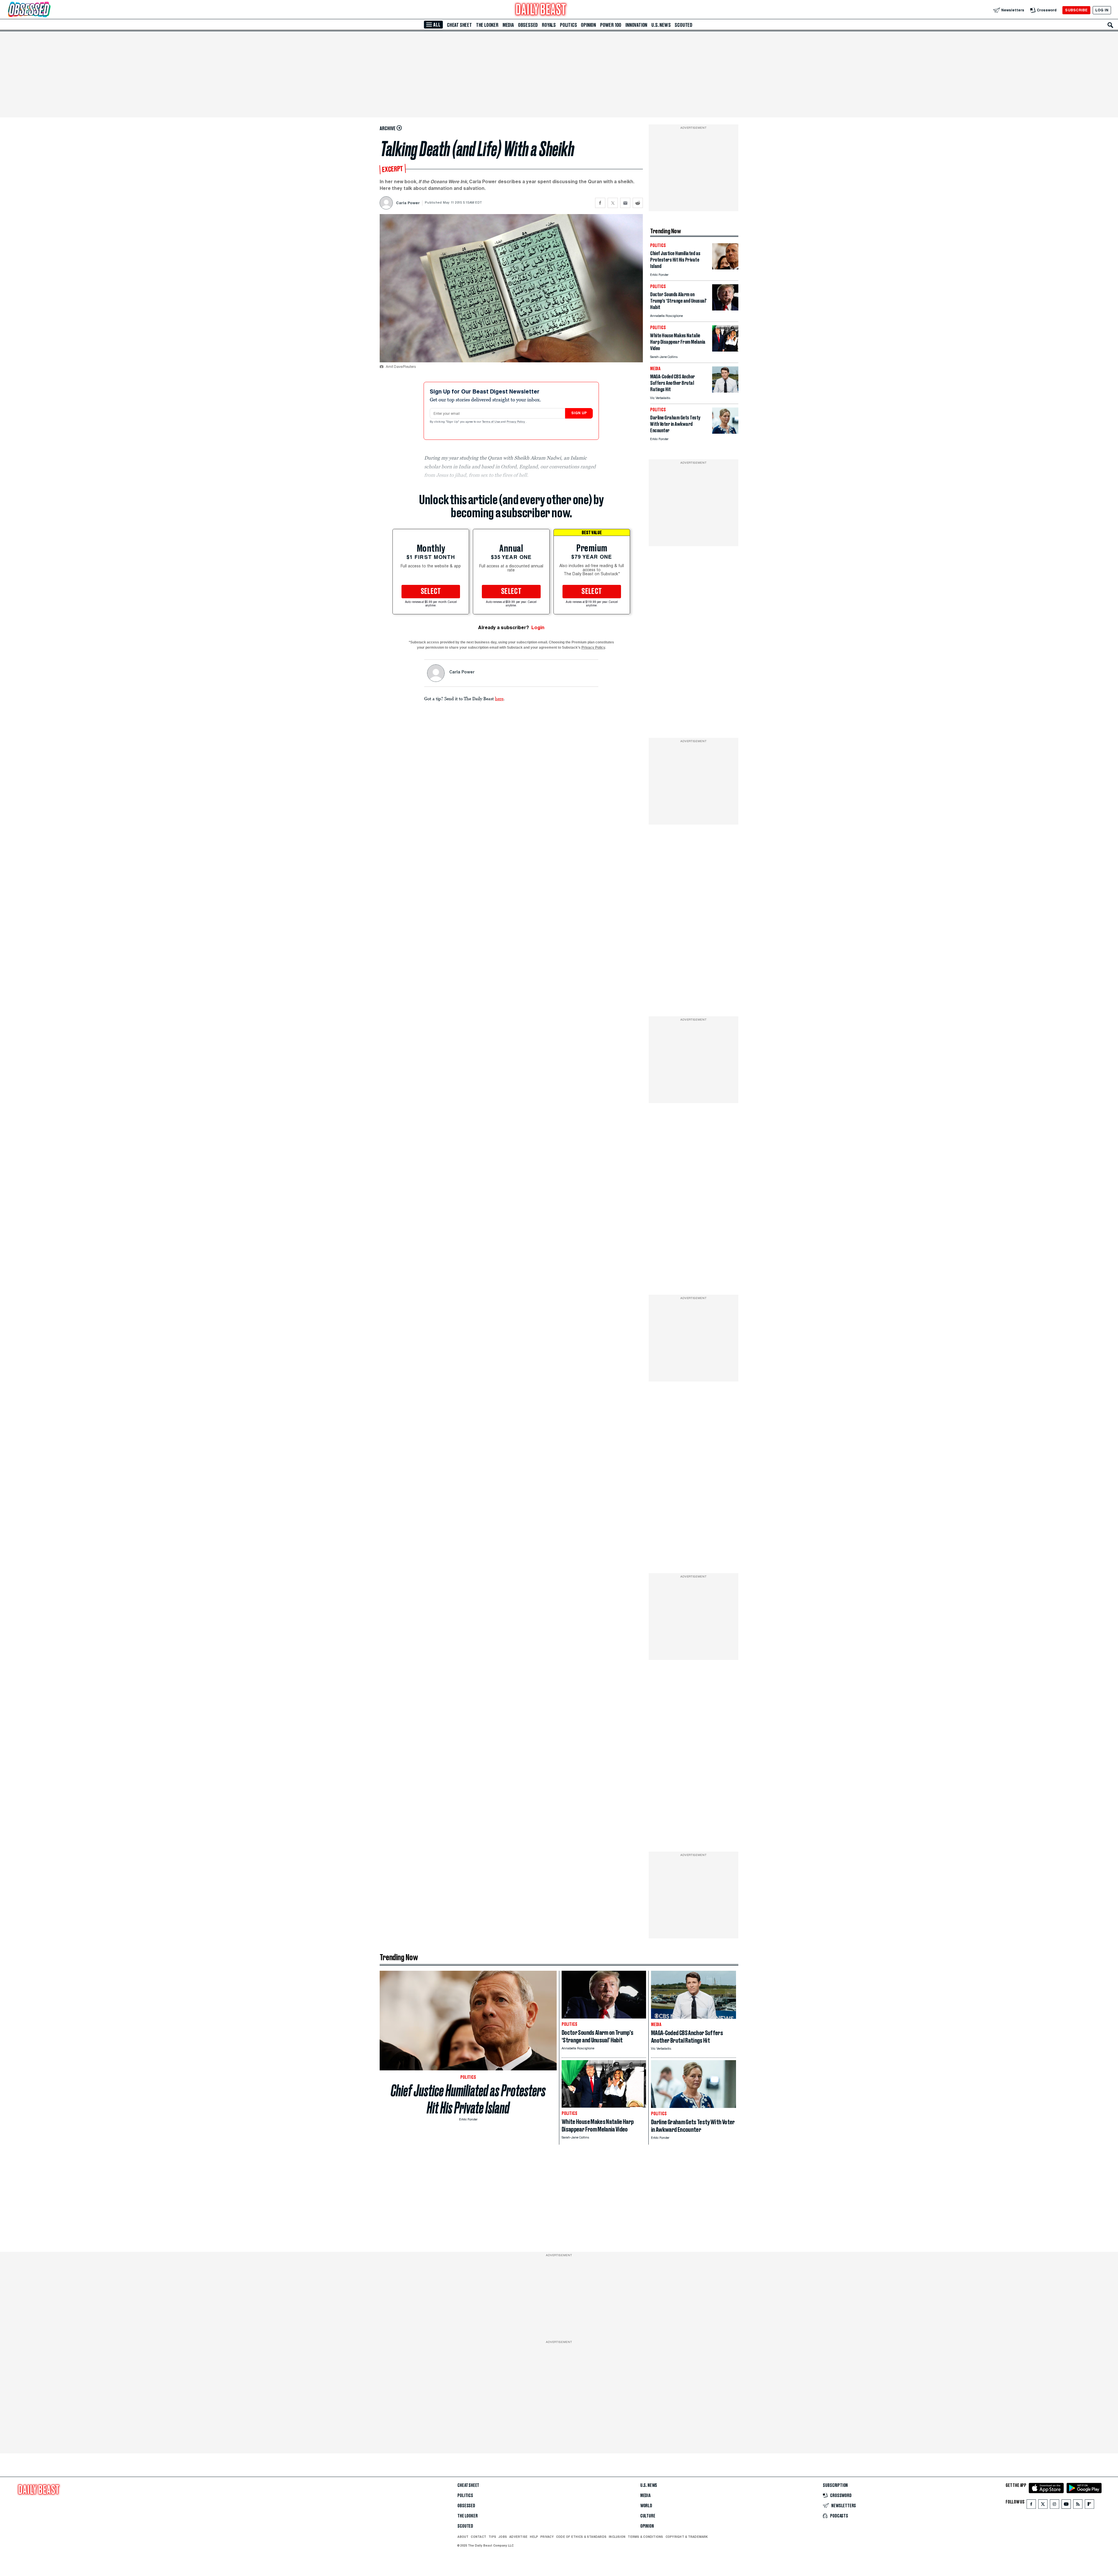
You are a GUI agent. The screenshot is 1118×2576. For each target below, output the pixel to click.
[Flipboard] (1089, 2505)
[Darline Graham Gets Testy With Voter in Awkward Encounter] (725, 432)
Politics (568, 25)
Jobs (503, 2537)
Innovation (636, 25)
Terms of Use (491, 422)
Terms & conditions (645, 2537)
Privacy (547, 2537)
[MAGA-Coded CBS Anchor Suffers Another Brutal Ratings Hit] (725, 391)
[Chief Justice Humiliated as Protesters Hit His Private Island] (725, 268)
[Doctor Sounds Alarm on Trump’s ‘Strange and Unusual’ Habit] (725, 309)
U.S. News (661, 25)
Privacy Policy (516, 422)
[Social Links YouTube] (1066, 2505)
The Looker (487, 25)
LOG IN (1102, 10)
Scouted (683, 25)
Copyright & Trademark (687, 2537)
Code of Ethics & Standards (581, 2537)
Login (538, 628)
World (646, 2506)
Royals (549, 25)
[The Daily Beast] (541, 10)
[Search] (1110, 25)
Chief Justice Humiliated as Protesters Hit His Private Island (468, 2099)
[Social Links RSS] (1078, 2505)
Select (431, 592)
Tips (492, 2537)
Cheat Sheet (459, 25)
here (499, 698)
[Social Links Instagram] (1055, 2505)
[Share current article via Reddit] (638, 203)
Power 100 (611, 25)
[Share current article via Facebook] (600, 203)
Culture (648, 2516)
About (463, 2537)
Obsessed (528, 25)
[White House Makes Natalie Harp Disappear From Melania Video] (725, 350)
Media (508, 25)
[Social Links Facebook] (1031, 2505)
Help (534, 2537)
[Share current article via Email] (625, 203)
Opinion (588, 25)
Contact (478, 2537)
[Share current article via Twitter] (613, 203)
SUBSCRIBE (1076, 10)
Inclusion (617, 2537)
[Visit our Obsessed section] (48, 10)
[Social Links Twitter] (1043, 2505)
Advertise (518, 2537)
